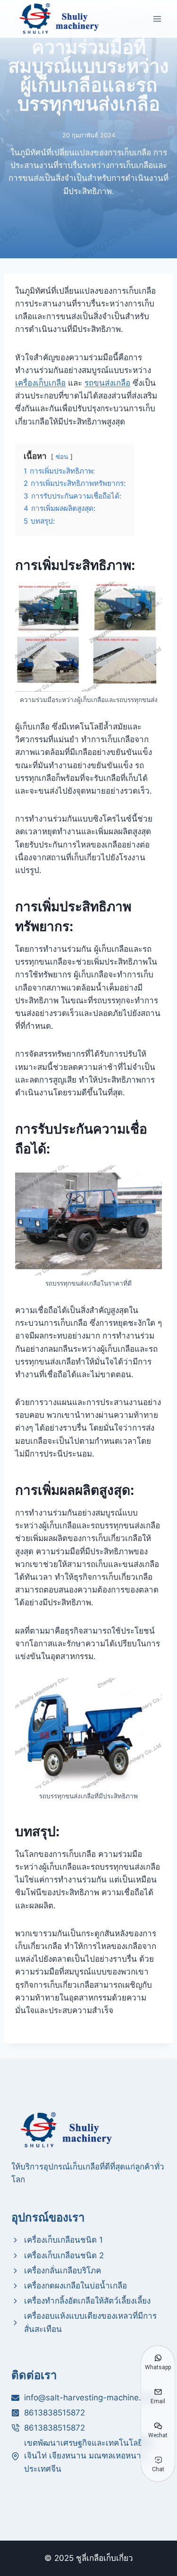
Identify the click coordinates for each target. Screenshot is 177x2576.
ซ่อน (62, 457)
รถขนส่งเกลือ (107, 383)
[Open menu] (157, 19)
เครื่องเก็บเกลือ (40, 383)
